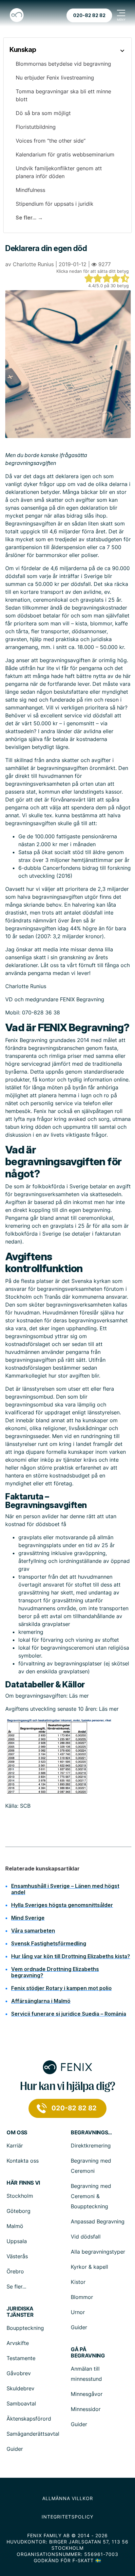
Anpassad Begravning (98, 2221)
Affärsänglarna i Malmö (41, 2001)
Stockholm (20, 2196)
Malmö (15, 2226)
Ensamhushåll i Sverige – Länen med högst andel (65, 1889)
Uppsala (17, 2241)
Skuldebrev (20, 2388)
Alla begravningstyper (98, 2252)
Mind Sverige (28, 1918)
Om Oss (17, 2133)
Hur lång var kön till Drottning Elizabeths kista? (71, 1956)
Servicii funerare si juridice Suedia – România (69, 2014)
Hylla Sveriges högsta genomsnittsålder (62, 1905)
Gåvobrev (19, 2373)
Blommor (82, 2297)
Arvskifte (18, 2343)
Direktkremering (91, 2146)
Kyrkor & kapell (89, 2267)
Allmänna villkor (68, 2498)
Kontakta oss (23, 2161)
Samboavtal (21, 2403)
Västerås (17, 2256)
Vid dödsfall (86, 2237)
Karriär (15, 2146)
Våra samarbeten (33, 1931)
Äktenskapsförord (29, 2419)
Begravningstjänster (92, 2133)
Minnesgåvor (87, 2394)
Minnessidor (86, 2409)
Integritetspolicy (67, 2517)
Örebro (15, 2271)
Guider (79, 2327)
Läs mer (79, 1696)
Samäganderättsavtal (33, 2434)
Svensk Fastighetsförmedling (49, 1943)
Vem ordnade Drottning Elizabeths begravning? (55, 1972)
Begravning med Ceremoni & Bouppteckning (91, 2196)
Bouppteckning (25, 2328)
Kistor (78, 2282)
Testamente (21, 2358)
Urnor (78, 2312)
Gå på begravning (88, 2353)
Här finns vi (23, 2183)
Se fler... (16, 2286)
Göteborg (19, 2211)
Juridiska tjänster (20, 2312)
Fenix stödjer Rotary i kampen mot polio (61, 1988)
